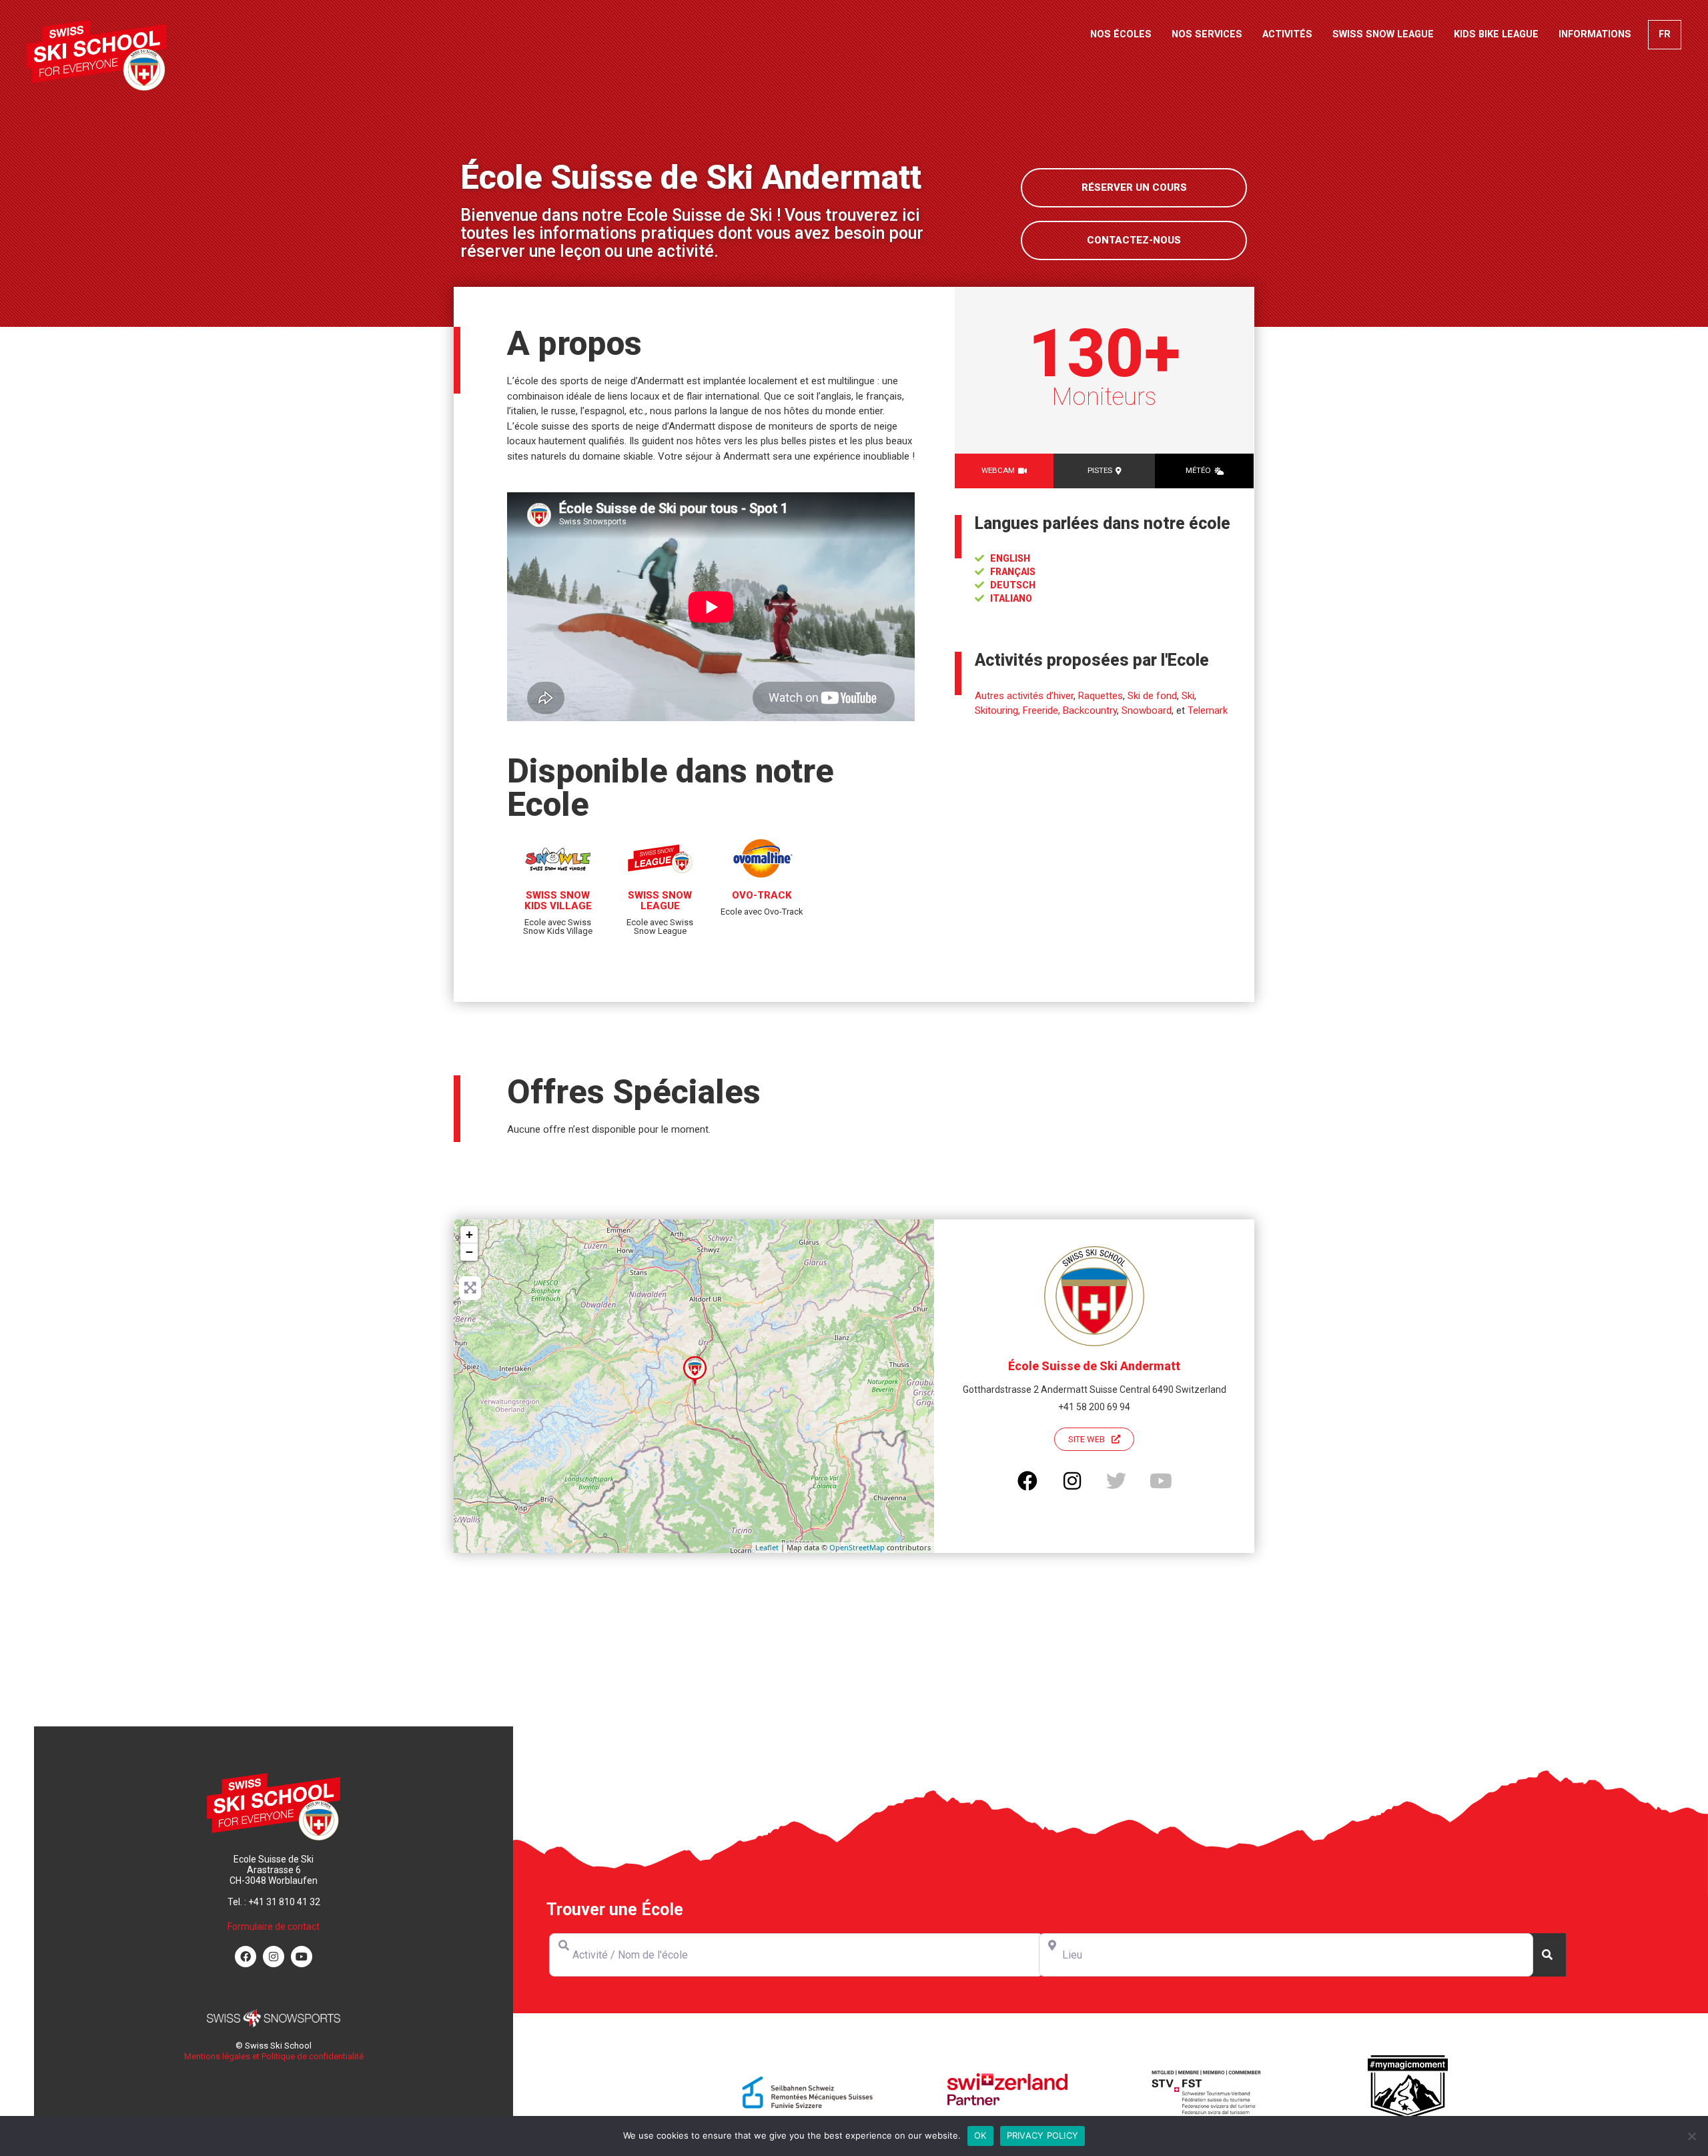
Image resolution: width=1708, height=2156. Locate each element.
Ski (1188, 696)
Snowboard (1147, 710)
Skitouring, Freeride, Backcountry (1046, 710)
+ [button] (469, 1234)
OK (980, 2135)
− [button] (469, 1252)
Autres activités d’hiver (1024, 696)
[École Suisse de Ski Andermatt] (695, 1371)
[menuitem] (1665, 35)
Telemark (1208, 710)
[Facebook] (246, 1957)
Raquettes (1101, 696)
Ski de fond (1152, 696)
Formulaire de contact (274, 1927)
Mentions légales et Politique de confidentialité (274, 2056)
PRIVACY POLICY (1043, 2135)
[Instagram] (274, 1957)
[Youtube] (302, 1957)
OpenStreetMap (857, 1547)
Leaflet (767, 1547)
